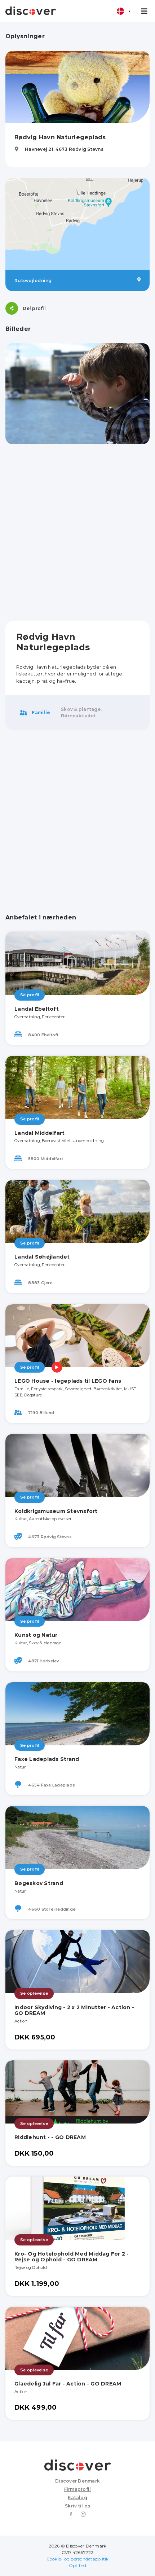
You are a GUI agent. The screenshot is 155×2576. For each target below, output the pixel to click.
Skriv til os (77, 2506)
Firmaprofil (78, 2489)
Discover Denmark (77, 2481)
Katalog (77, 2498)
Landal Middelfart (39, 1133)
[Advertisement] (77, 533)
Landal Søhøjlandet (42, 1257)
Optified (78, 2565)
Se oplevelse (34, 1993)
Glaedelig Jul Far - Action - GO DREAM (68, 2384)
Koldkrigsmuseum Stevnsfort (56, 1511)
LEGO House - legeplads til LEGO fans (68, 1381)
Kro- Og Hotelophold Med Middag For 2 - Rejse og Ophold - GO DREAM (72, 2257)
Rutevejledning (33, 281)
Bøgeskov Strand (39, 1883)
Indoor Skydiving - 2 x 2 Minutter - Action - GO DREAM (74, 2010)
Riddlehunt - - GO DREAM (50, 2137)
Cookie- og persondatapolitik (78, 2559)
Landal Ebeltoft (37, 1009)
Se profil (30, 995)
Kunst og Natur (36, 1635)
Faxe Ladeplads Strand (47, 1759)
